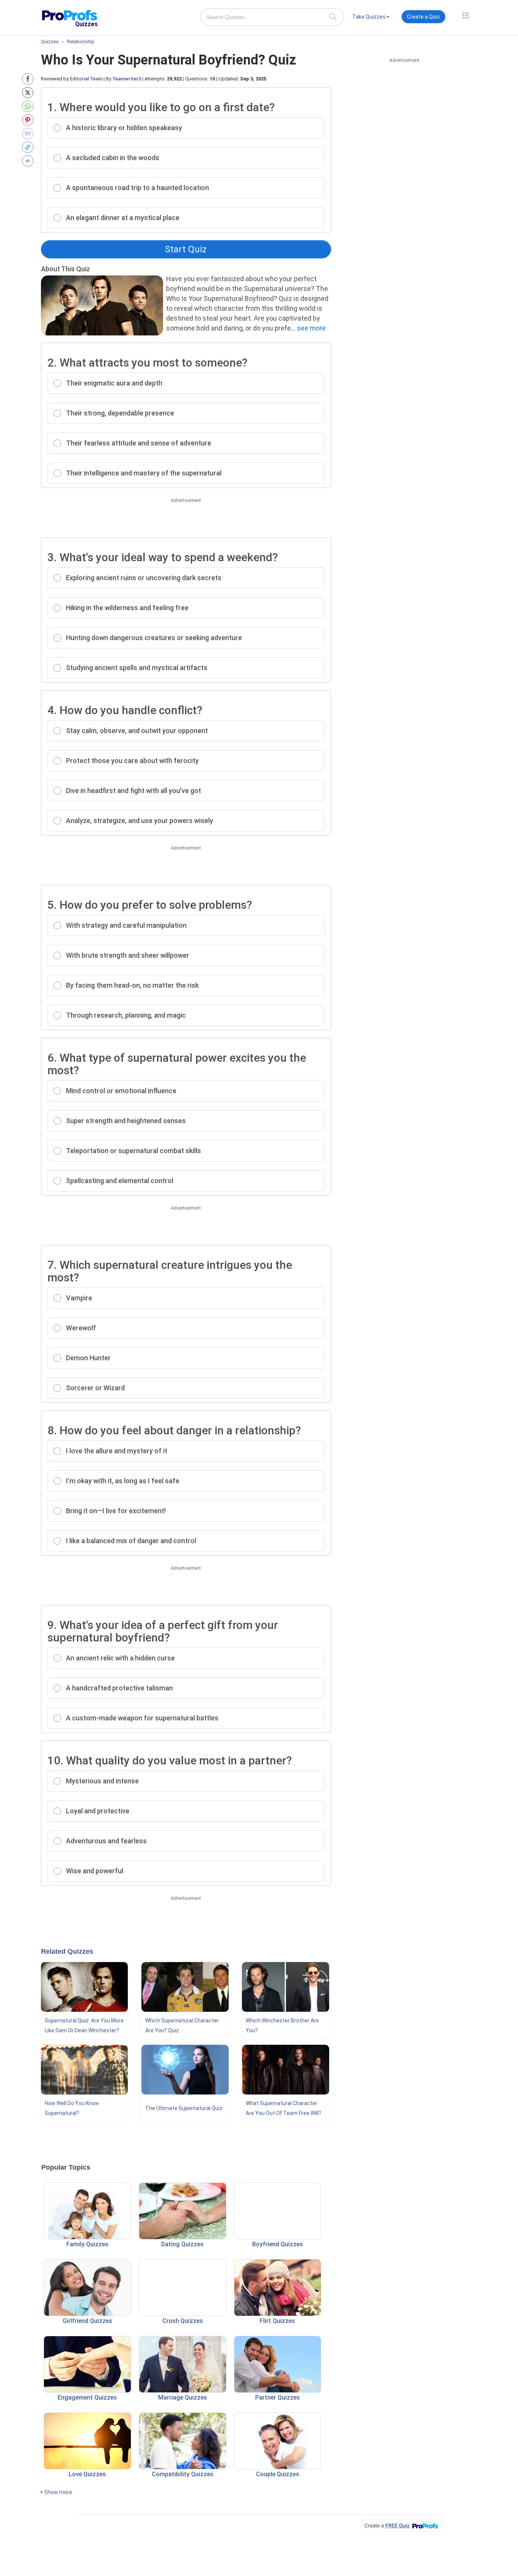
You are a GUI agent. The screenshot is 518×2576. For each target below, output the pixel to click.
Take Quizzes (369, 17)
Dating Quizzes (182, 2244)
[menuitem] (371, 18)
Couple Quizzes (278, 2474)
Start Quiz (186, 249)
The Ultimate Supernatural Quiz (184, 2108)
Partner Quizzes (278, 2397)
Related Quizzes (67, 1951)
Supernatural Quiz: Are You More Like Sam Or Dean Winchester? (84, 2025)
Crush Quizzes (183, 2321)
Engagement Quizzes (87, 2397)
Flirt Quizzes (277, 2321)
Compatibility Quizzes (183, 2474)
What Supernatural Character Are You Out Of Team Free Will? (283, 2108)
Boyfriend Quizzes (278, 2244)
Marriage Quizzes (183, 2397)
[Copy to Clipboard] (29, 147)
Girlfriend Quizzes (87, 2321)
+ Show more (56, 2492)
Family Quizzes (87, 2244)
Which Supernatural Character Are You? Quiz (182, 2025)
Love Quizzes (87, 2474)
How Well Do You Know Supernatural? (72, 2108)
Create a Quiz (423, 17)
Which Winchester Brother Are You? (282, 2025)
